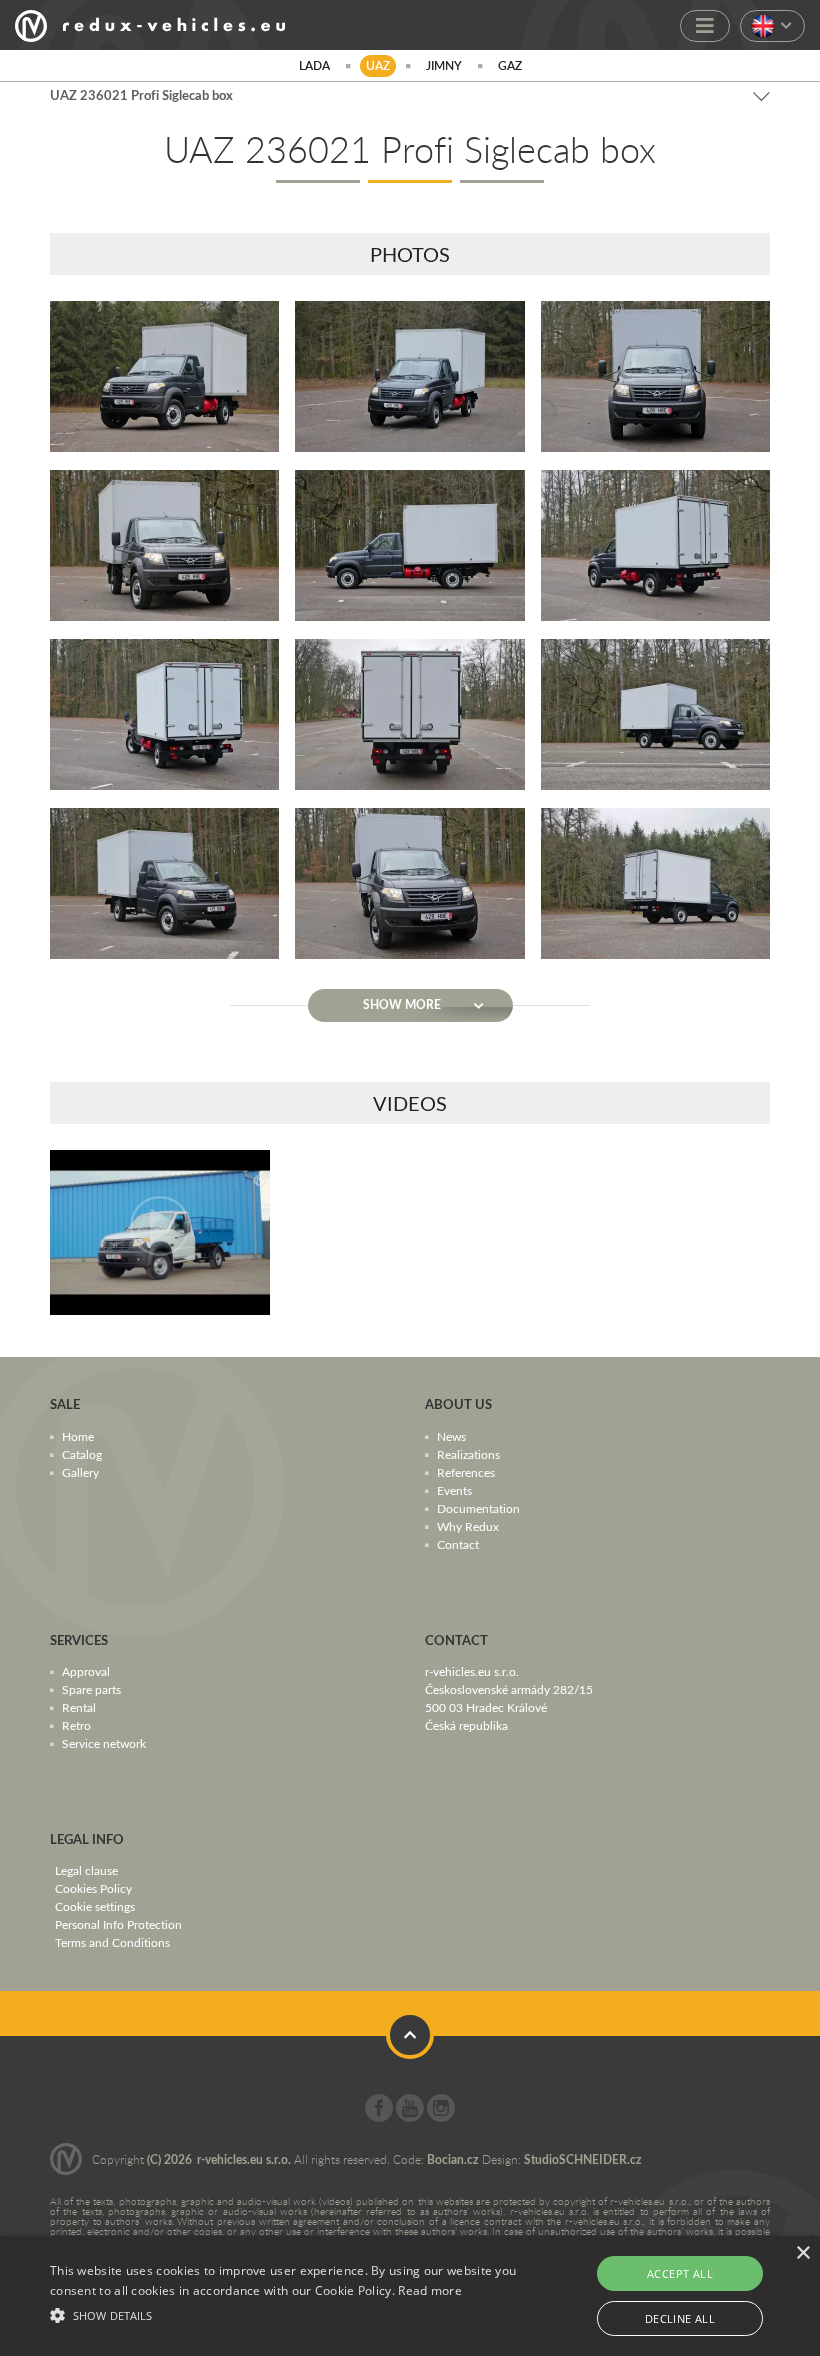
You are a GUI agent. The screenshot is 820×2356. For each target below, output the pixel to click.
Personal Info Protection (118, 1924)
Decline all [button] (680, 2318)
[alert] (410, 2296)
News (451, 1436)
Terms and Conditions (112, 1942)
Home (78, 1436)
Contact (458, 1544)
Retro (76, 1725)
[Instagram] (441, 2117)
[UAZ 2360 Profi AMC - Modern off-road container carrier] (160, 1232)
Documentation (478, 1508)
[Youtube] (410, 2117)
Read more (430, 2290)
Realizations (468, 1454)
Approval (86, 1671)
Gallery (80, 1472)
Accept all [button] (680, 2273)
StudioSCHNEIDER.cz (583, 2159)
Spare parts (91, 1689)
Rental (79, 1707)
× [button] (802, 2253)
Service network (104, 1743)
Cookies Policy (93, 1888)
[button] (284, 2313)
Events (454, 1490)
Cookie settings (95, 1906)
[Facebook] (379, 2117)
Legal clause (86, 1870)
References (466, 1472)
